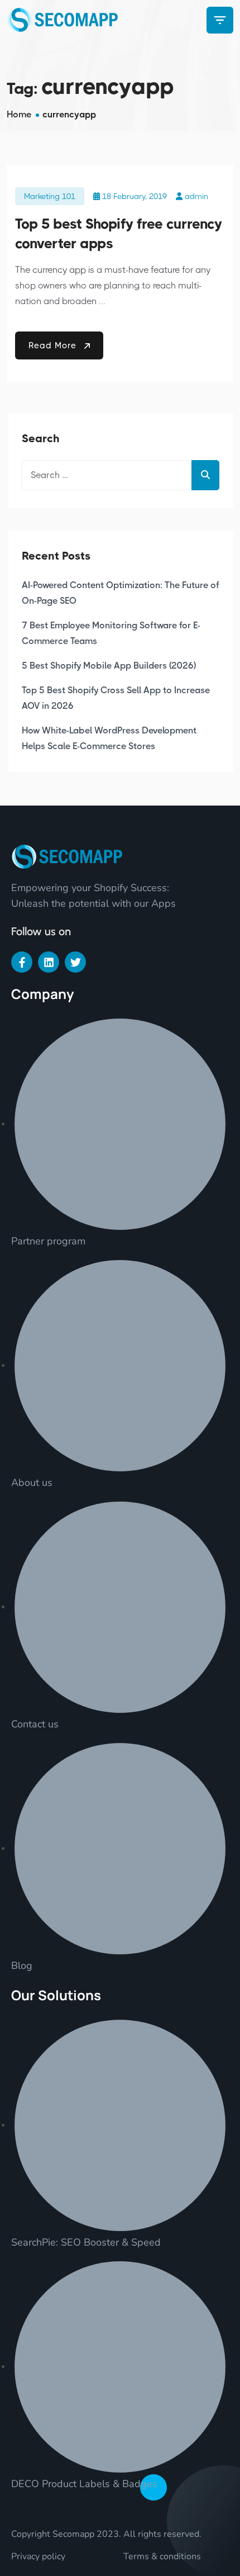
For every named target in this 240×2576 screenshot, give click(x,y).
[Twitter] (75, 962)
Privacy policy (38, 2556)
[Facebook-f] (22, 962)
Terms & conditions (162, 2556)
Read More (54, 345)
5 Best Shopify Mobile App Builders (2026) (109, 666)
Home (19, 114)
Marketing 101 (50, 196)
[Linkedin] (49, 962)
